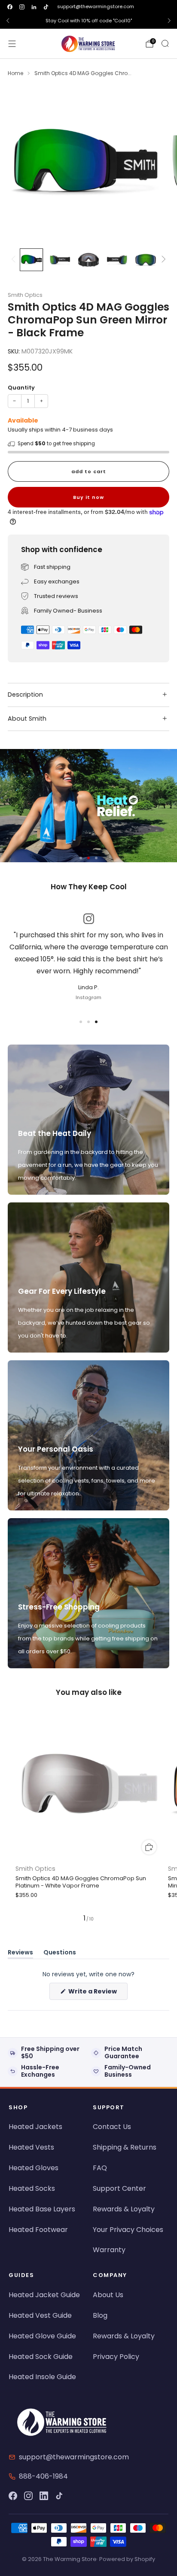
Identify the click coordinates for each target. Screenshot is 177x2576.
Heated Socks (32, 2188)
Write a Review (97, 1993)
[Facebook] (13, 2496)
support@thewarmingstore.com (96, 6)
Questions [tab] (60, 1954)
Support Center (119, 2188)
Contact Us (112, 2127)
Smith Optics (25, 295)
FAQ (100, 2168)
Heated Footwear (38, 2230)
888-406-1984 (43, 2476)
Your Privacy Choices (128, 2230)
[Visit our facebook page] (10, 7)
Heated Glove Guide (42, 2336)
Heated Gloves (34, 2168)
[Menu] (12, 44)
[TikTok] (59, 2496)
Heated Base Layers (42, 2209)
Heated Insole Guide (42, 2377)
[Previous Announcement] (8, 21)
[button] (81, 858)
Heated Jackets (35, 2127)
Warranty (109, 2250)
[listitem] (88, 21)
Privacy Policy (116, 2357)
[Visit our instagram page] (22, 7)
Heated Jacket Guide (44, 2295)
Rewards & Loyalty (124, 2209)
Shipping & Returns (125, 2147)
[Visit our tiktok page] (46, 7)
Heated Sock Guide (41, 2357)
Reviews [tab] (20, 1954)
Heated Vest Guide (40, 2315)
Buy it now (88, 497)
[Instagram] (28, 2496)
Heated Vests (31, 2147)
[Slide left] (15, 260)
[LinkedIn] (44, 2496)
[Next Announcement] (169, 21)
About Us (108, 2295)
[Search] (165, 43)
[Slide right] (163, 260)
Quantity (21, 388)
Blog (100, 2315)
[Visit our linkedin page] (34, 7)
